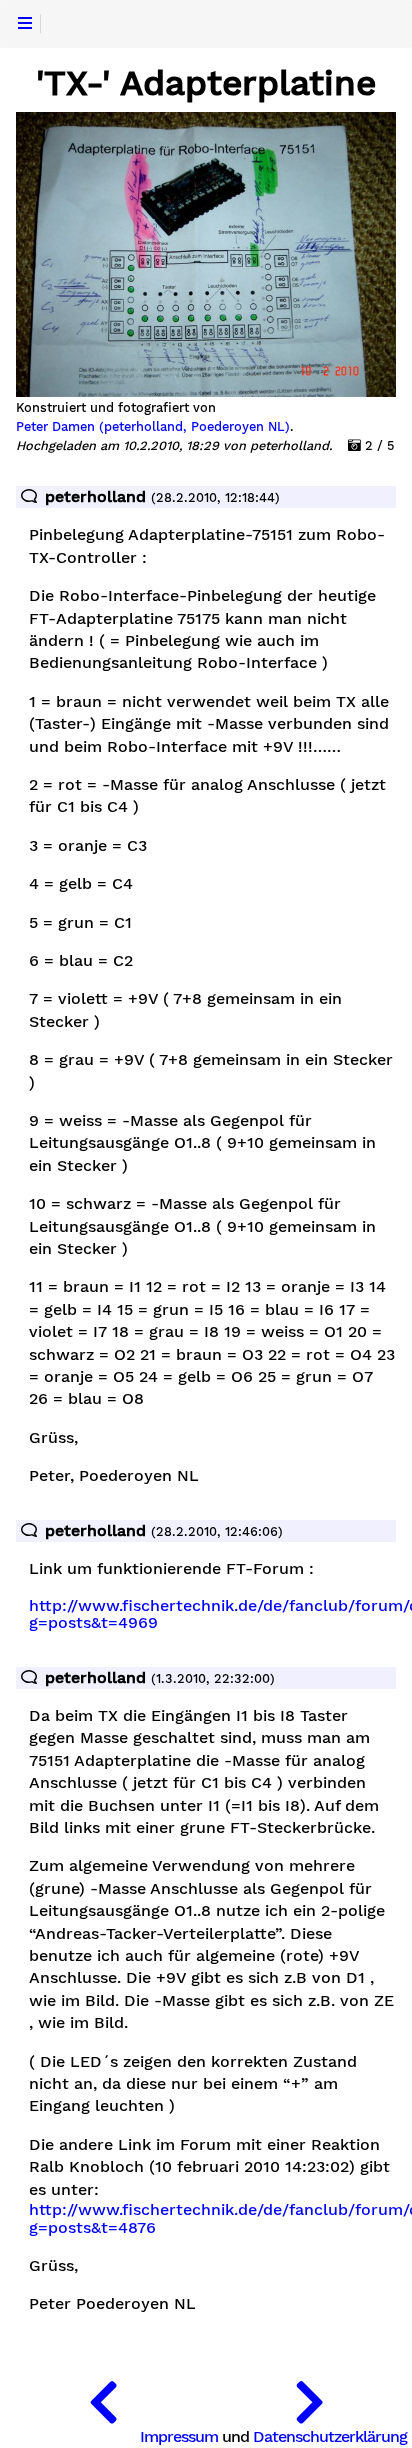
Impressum (179, 2436)
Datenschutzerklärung (330, 2436)
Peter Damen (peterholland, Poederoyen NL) (153, 427)
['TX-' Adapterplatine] (103, 2398)
